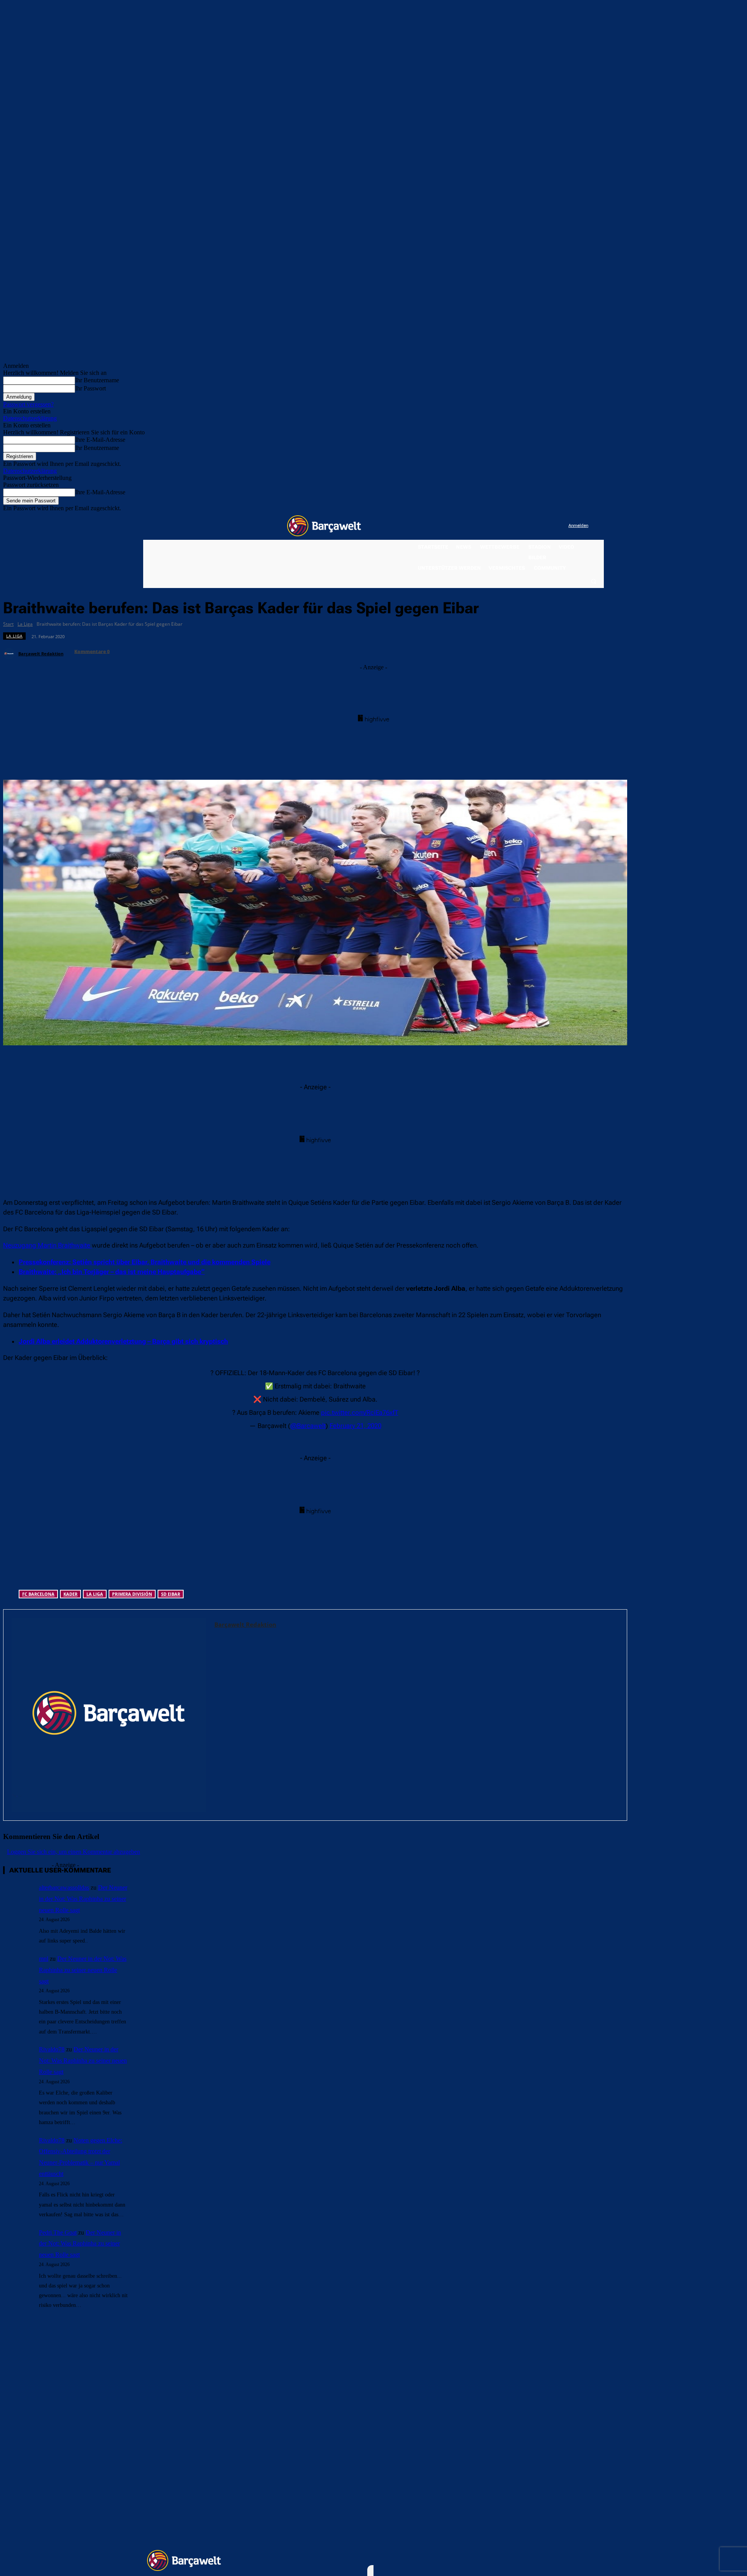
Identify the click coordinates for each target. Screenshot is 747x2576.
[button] (593, 581)
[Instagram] (530, 526)
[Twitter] (547, 526)
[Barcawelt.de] (324, 526)
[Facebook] (515, 526)
